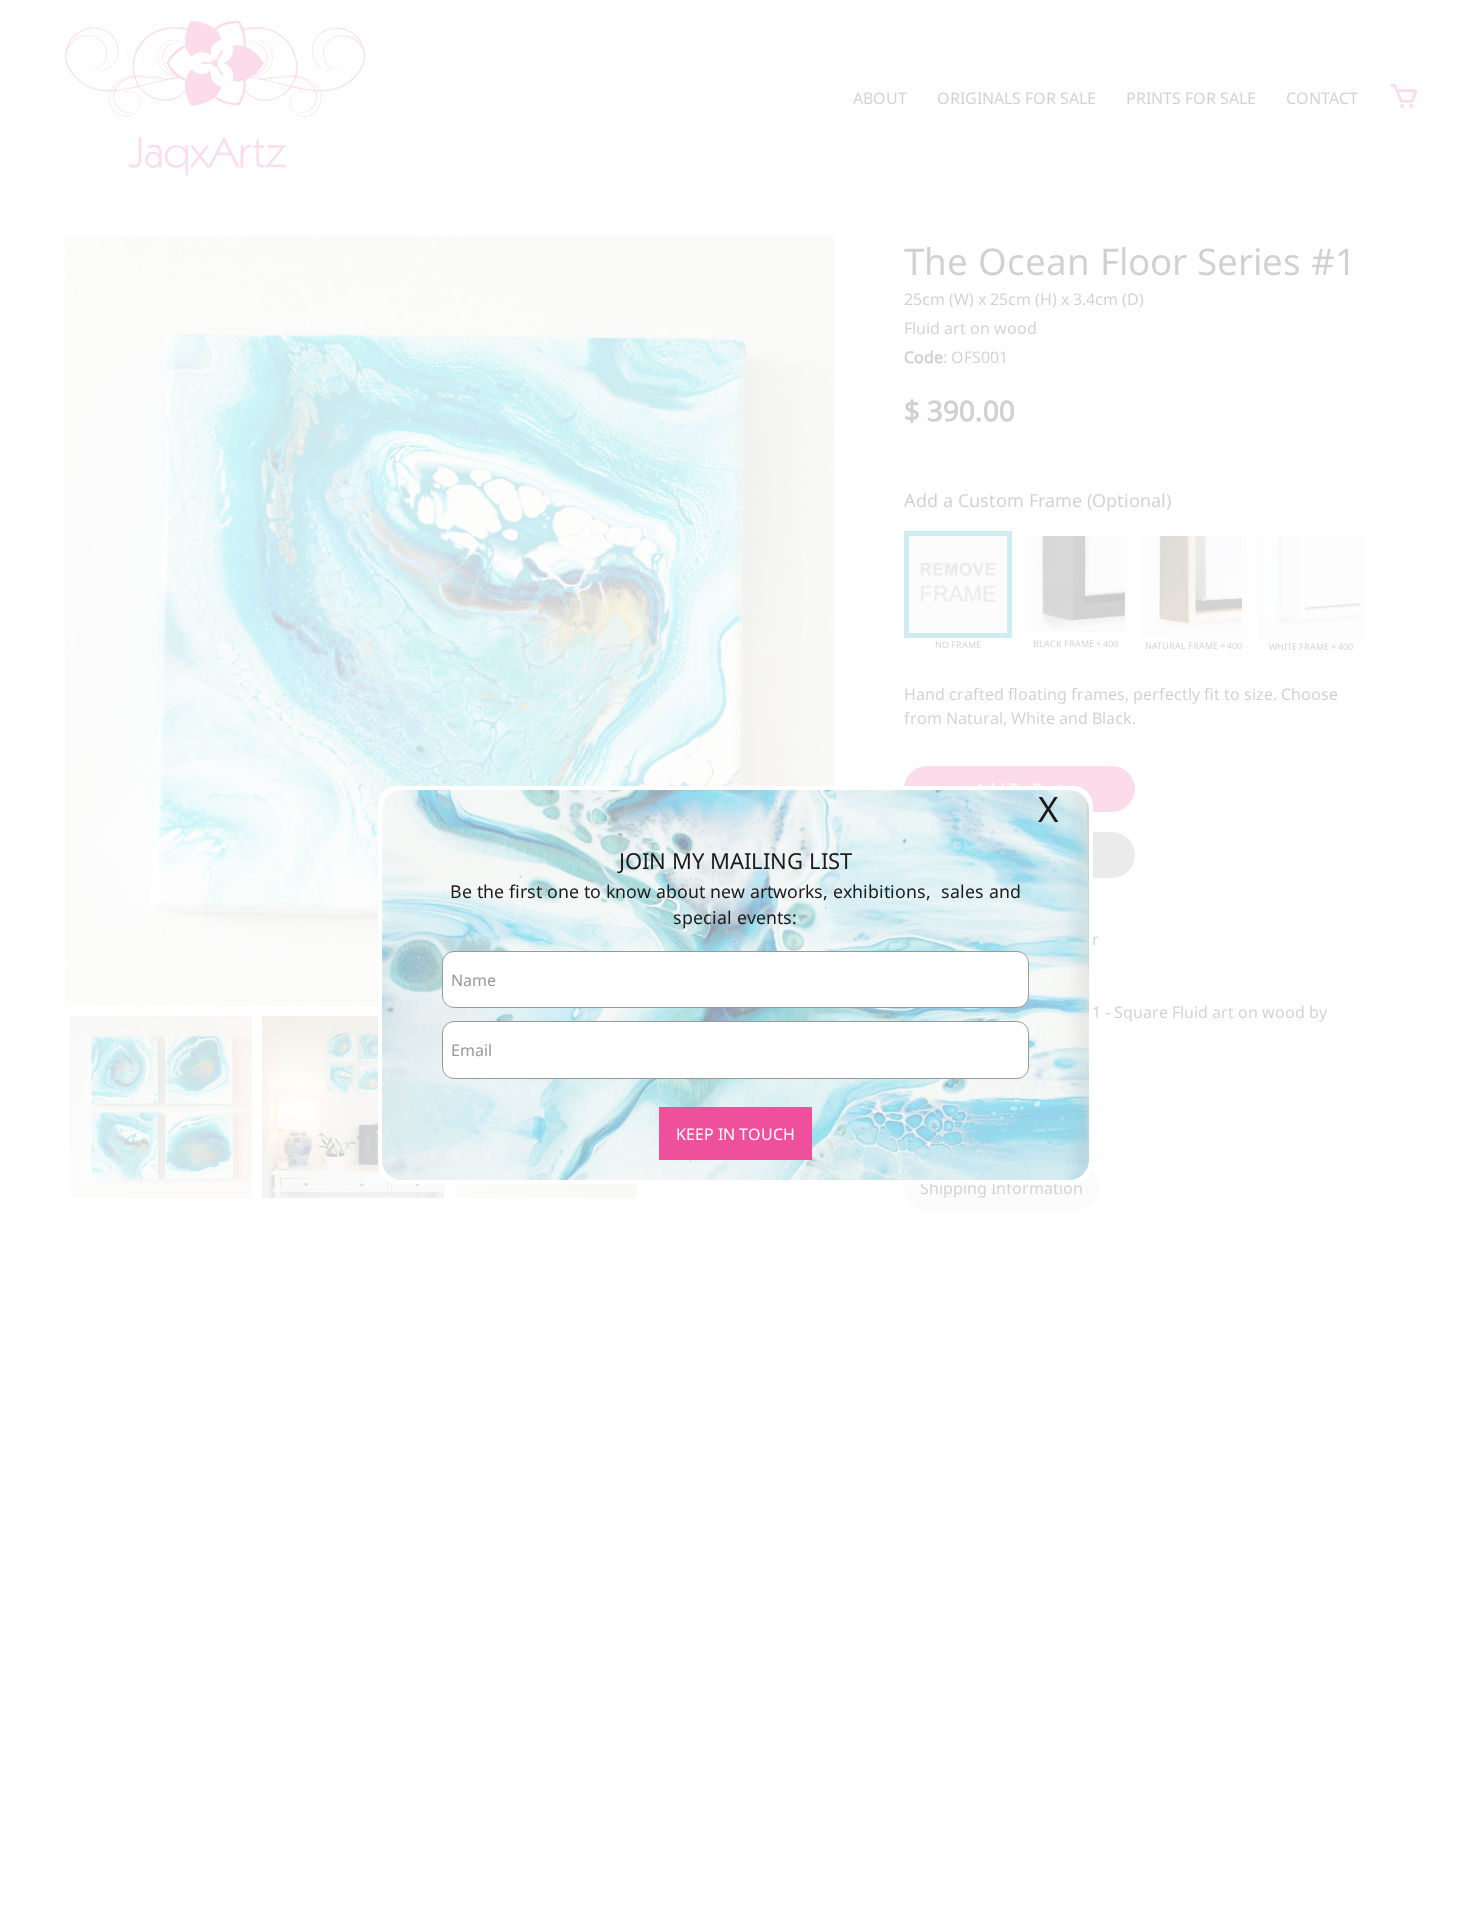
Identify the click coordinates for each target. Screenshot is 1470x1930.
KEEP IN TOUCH (735, 1134)
